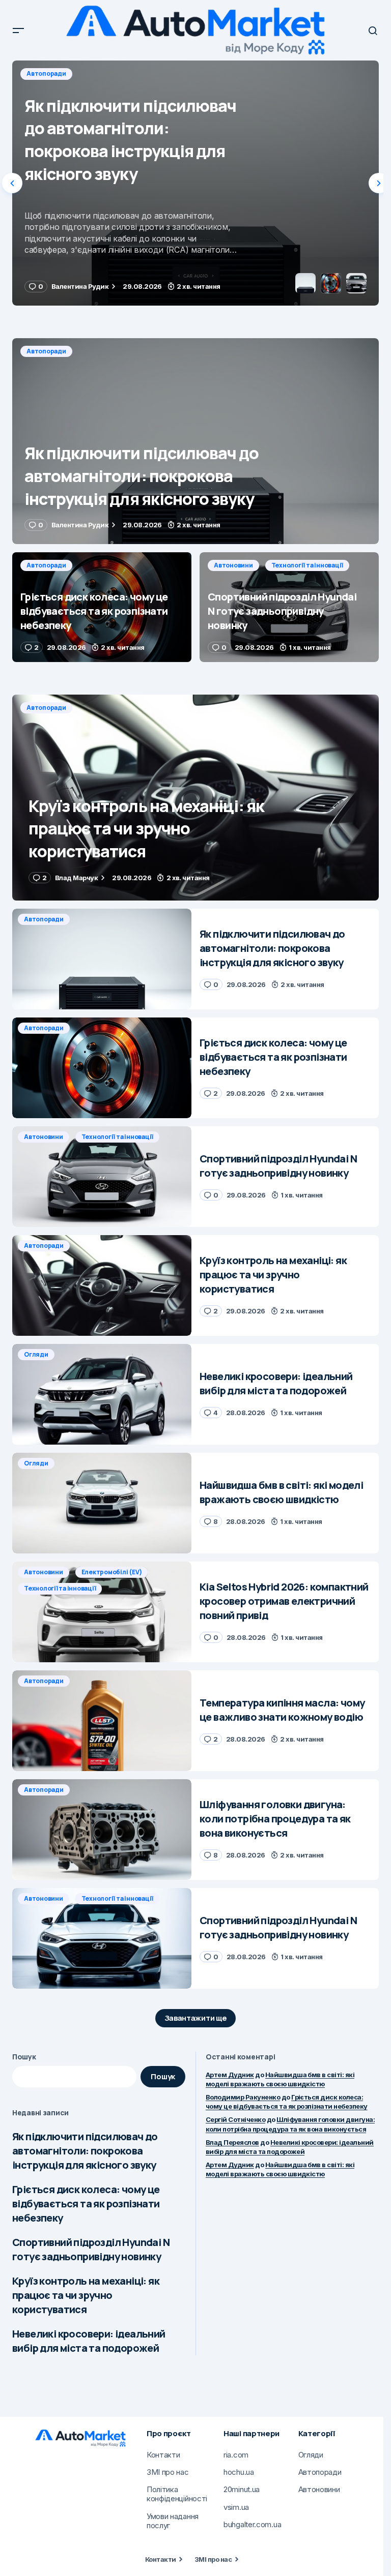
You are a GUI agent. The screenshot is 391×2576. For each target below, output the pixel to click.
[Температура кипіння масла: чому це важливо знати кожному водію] (102, 1721)
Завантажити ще (196, 2018)
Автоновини (233, 565)
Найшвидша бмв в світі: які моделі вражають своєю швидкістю (280, 2169)
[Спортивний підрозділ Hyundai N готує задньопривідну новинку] (289, 607)
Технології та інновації (307, 565)
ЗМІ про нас (213, 2559)
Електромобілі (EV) (112, 1572)
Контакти (161, 2559)
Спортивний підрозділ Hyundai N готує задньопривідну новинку (91, 2249)
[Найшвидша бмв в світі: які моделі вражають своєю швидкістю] (102, 1503)
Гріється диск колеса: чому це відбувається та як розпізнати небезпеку (86, 2204)
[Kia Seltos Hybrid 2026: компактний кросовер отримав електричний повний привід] (102, 1612)
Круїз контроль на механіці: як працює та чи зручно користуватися (86, 2295)
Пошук (24, 2057)
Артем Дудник (230, 2075)
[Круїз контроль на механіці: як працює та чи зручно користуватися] (195, 798)
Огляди (36, 1354)
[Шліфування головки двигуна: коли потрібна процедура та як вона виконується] (102, 1830)
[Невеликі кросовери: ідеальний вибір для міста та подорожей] (102, 1394)
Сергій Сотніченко (235, 2119)
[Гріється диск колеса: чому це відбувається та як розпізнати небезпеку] (195, 183)
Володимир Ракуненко (243, 2097)
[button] (18, 31)
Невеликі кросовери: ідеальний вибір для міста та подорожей (89, 2341)
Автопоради (46, 73)
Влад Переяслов (232, 2142)
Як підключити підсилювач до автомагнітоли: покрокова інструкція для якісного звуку (85, 2151)
